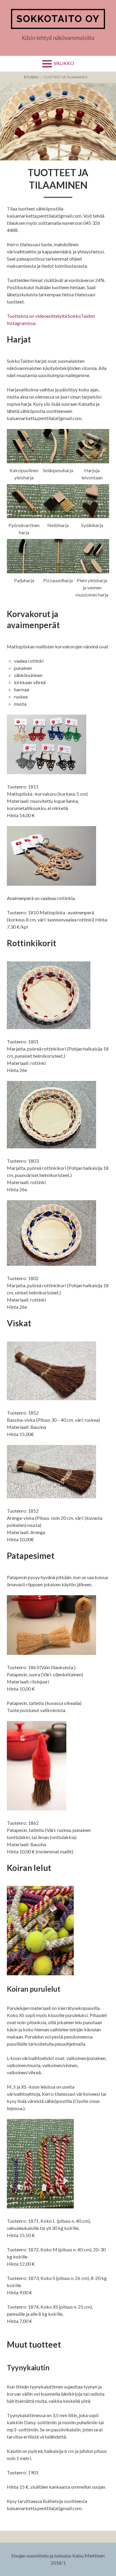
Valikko (64, 63)
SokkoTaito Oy (58, 19)
